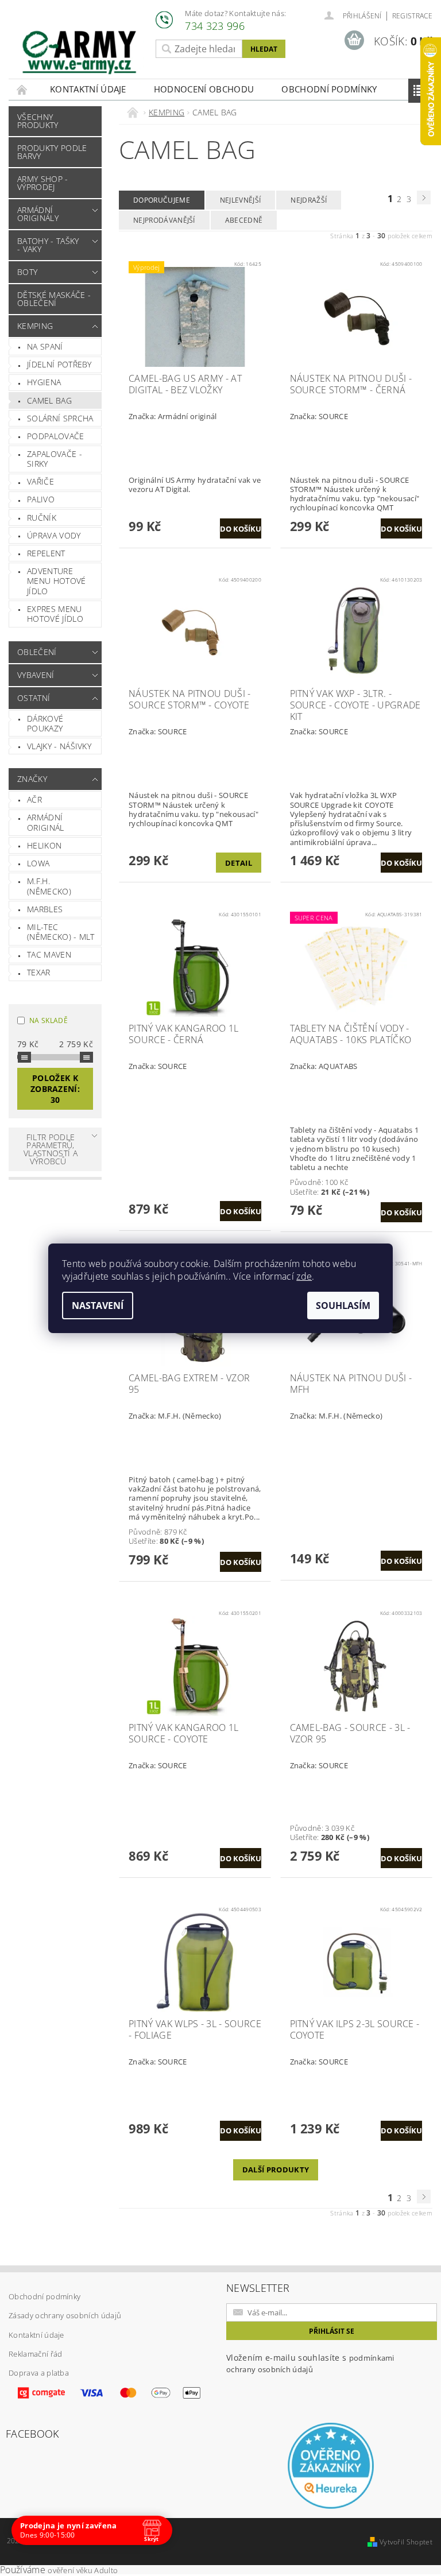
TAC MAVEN (49, 954)
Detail (239, 863)
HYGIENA (44, 382)
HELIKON (44, 845)
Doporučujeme (162, 200)
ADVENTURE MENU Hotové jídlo (57, 581)
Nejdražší (309, 200)
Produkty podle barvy (52, 152)
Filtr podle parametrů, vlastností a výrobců (51, 1149)
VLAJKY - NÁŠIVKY (59, 746)
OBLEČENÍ (37, 652)
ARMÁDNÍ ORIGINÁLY (38, 214)
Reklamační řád (35, 2354)
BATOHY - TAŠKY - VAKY (48, 245)
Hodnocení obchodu (204, 89)
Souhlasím (343, 1306)
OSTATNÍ (34, 698)
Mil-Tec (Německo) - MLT (61, 932)
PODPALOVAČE (56, 436)
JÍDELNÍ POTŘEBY (59, 364)
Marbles (45, 909)
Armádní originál (46, 822)
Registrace (412, 16)
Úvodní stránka (22, 89)
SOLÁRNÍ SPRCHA (60, 418)
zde (304, 1276)
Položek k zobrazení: (55, 1089)
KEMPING (35, 326)
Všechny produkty (38, 121)
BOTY (27, 272)
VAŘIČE (40, 481)
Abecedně (244, 220)
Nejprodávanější (164, 220)
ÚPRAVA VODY (54, 535)
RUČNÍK (42, 518)
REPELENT (46, 553)
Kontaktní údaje (88, 89)
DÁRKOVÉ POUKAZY (45, 724)
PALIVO (41, 499)
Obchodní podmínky (329, 89)
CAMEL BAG (49, 400)
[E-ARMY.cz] (79, 53)
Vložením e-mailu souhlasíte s (310, 2363)
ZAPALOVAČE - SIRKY (55, 459)
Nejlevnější (241, 200)
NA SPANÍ (45, 346)
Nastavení (98, 1306)
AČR (34, 799)
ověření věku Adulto (83, 2570)
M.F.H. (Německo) (49, 886)
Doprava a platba (39, 2373)
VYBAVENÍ (36, 675)
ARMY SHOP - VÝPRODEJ (43, 183)
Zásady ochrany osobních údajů (65, 2315)
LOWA (38, 863)
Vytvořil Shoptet (406, 2542)
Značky (32, 779)
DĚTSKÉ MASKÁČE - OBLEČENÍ (54, 299)
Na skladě (49, 1020)
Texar (39, 972)
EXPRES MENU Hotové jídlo (55, 614)
